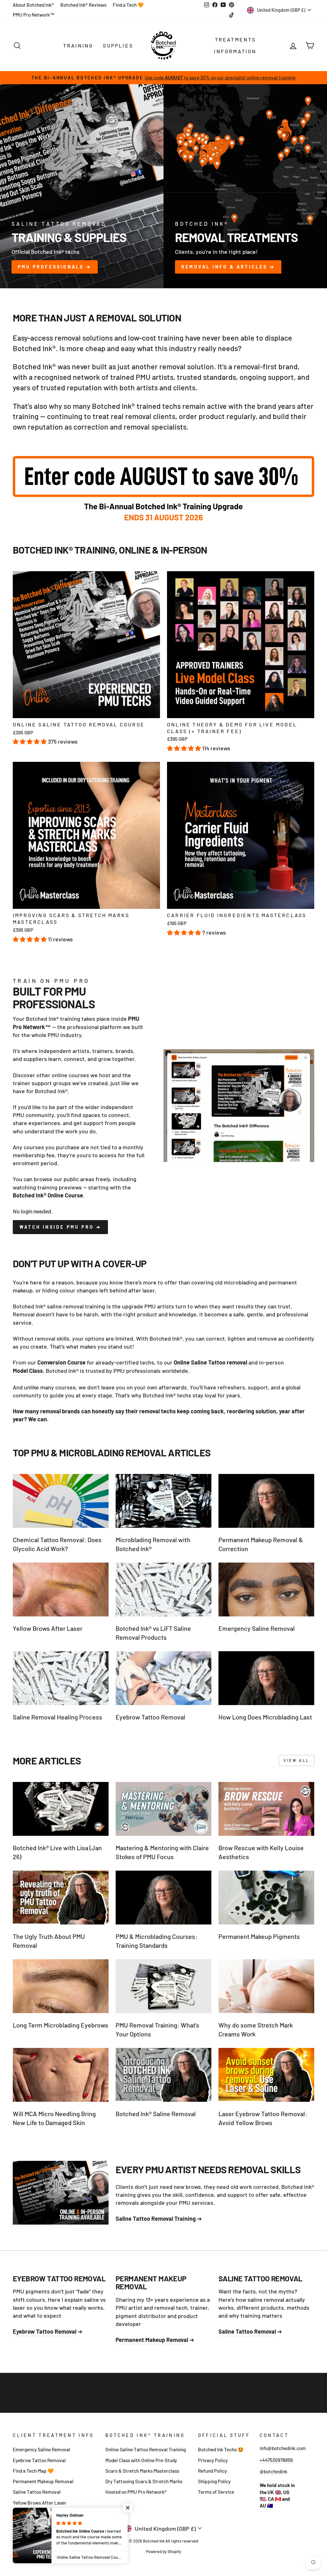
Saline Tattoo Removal (37, 2492)
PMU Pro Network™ (34, 15)
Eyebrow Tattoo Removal (150, 1717)
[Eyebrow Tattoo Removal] (163, 1678)
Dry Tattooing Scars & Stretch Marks (144, 2481)
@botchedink (274, 2471)
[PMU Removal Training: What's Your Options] (163, 1986)
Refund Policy (212, 2471)
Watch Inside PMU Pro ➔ (60, 1227)
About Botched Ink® (33, 5)
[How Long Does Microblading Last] (266, 1678)
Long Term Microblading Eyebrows (61, 2025)
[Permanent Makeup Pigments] (266, 1898)
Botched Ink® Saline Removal (156, 2114)
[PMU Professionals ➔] (82, 186)
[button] (30, 741)
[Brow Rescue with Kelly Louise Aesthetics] (266, 1809)
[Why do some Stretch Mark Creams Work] (266, 1986)
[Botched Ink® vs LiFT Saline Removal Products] (163, 1590)
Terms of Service (216, 2492)
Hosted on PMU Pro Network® (136, 2492)
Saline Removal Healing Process (57, 1717)
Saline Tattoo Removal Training (156, 2219)
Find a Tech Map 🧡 (33, 2471)
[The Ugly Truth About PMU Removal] (61, 1898)
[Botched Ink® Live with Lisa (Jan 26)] (61, 1809)
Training (78, 45)
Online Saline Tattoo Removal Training (146, 2449)
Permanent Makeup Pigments (259, 1936)
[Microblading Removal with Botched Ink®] (163, 1501)
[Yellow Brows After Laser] (61, 1590)
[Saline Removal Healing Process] (61, 1678)
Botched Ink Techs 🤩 (221, 2449)
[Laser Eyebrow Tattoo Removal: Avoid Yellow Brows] (266, 2075)
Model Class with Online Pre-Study (141, 2460)
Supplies (118, 45)
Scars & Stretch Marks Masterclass (142, 2471)
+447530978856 (276, 2460)
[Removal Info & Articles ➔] (245, 186)
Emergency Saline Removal (257, 1628)
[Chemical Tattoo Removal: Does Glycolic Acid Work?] (61, 1501)
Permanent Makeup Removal (43, 2481)
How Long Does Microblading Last (265, 1717)
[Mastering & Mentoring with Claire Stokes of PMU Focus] (163, 1809)
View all (297, 1760)
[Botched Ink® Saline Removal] (163, 2075)
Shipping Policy (214, 2481)
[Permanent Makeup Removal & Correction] (266, 1501)
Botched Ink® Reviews (83, 5)
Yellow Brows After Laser (48, 1628)
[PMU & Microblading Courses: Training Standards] (163, 1898)
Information (235, 51)
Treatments (236, 39)
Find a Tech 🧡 (128, 5)
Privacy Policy (213, 2460)
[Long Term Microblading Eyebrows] (61, 1986)
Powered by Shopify (163, 2551)
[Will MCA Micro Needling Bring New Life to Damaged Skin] (61, 2075)
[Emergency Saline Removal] (266, 1590)
